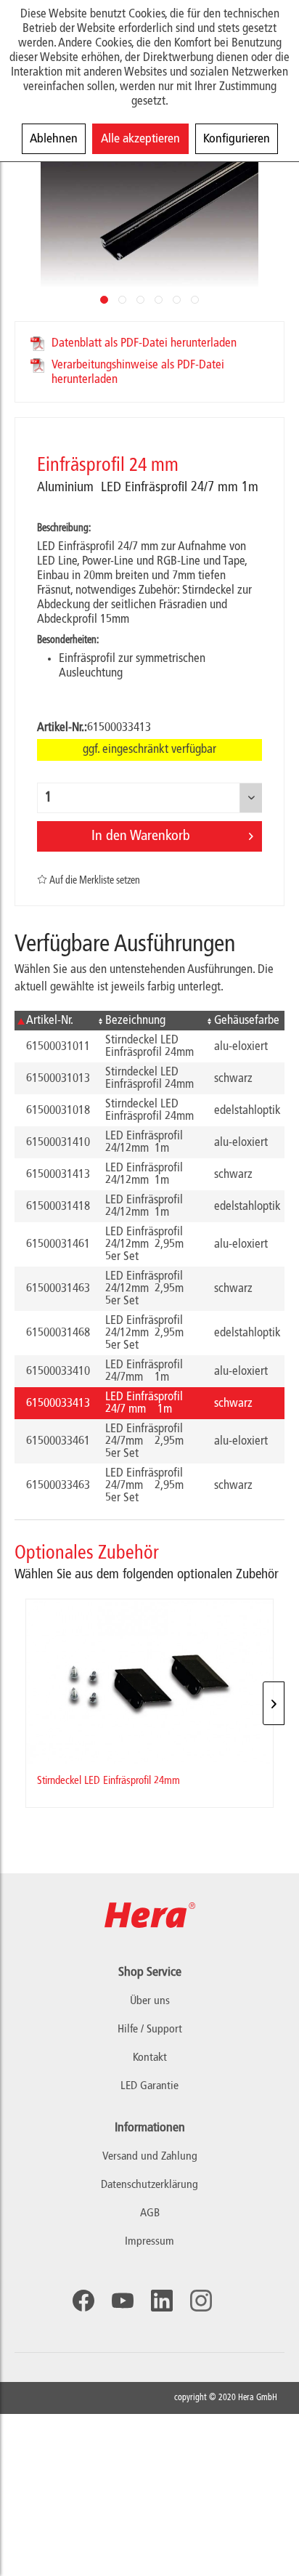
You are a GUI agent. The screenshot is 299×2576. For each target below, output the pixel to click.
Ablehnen (54, 139)
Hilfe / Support (150, 2030)
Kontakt (150, 2058)
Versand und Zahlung (150, 2157)
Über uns (150, 2001)
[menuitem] (149, 2157)
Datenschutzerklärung (149, 2185)
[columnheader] (54, 1021)
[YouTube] (123, 2301)
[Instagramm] (201, 2301)
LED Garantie (149, 2086)
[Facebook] (83, 2301)
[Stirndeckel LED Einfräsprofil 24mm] (149, 1682)
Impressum (149, 2242)
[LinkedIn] (162, 2301)
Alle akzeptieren (140, 139)
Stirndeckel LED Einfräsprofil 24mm (108, 1781)
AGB (150, 2213)
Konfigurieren (237, 139)
